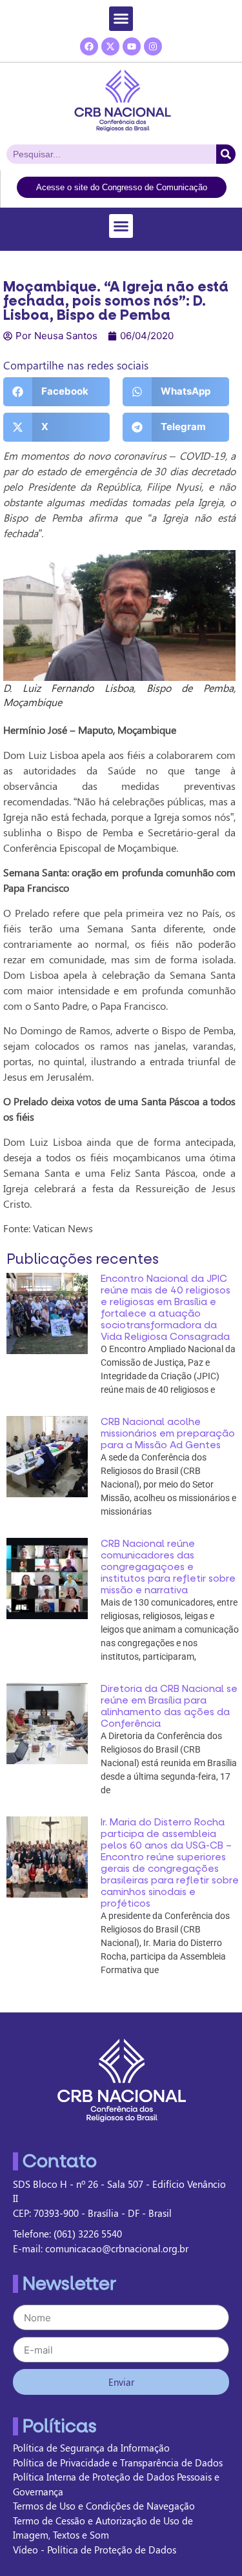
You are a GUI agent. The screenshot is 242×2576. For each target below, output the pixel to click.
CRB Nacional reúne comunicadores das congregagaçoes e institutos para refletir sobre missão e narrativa (168, 1567)
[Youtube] (132, 46)
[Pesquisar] (226, 154)
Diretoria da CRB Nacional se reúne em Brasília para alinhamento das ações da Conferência (169, 1706)
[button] (121, 19)
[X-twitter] (110, 46)
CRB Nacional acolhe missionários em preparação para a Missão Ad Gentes (168, 1433)
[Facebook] (89, 46)
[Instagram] (153, 46)
